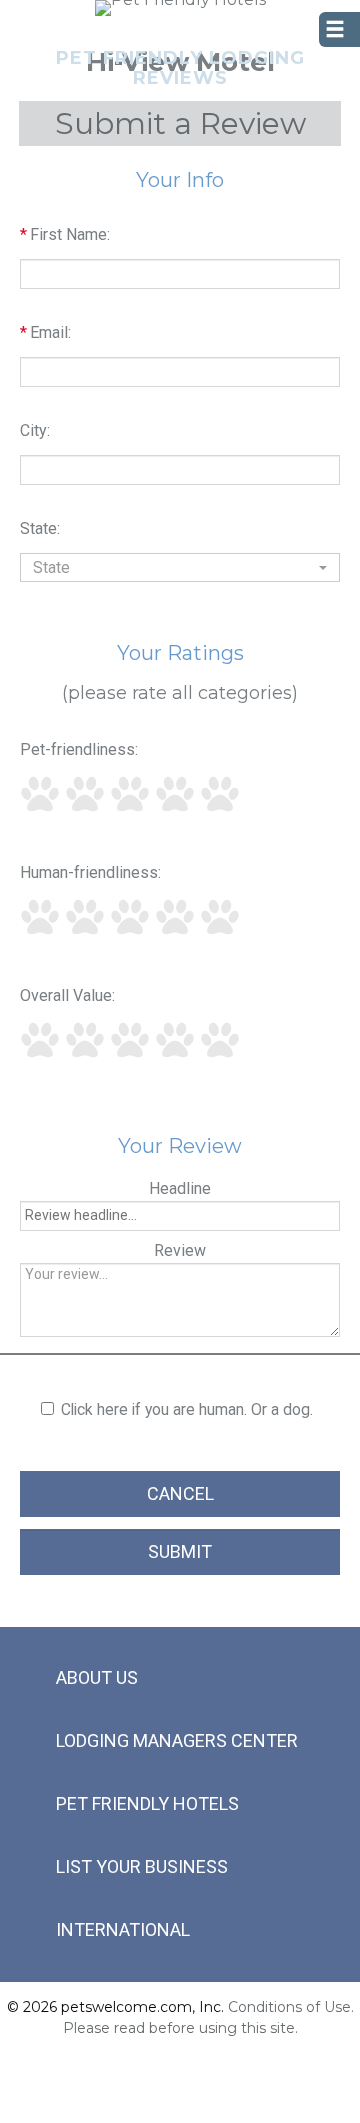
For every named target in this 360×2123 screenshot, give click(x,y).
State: (40, 528)
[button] (180, 567)
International (123, 1929)
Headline (180, 1188)
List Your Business (142, 1866)
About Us (97, 1677)
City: (35, 430)
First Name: (65, 234)
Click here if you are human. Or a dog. (187, 1409)
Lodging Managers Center (177, 1740)
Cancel (180, 1493)
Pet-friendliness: (79, 749)
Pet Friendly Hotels (147, 1803)
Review (180, 1250)
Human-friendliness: (90, 872)
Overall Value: (67, 995)
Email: (45, 332)
